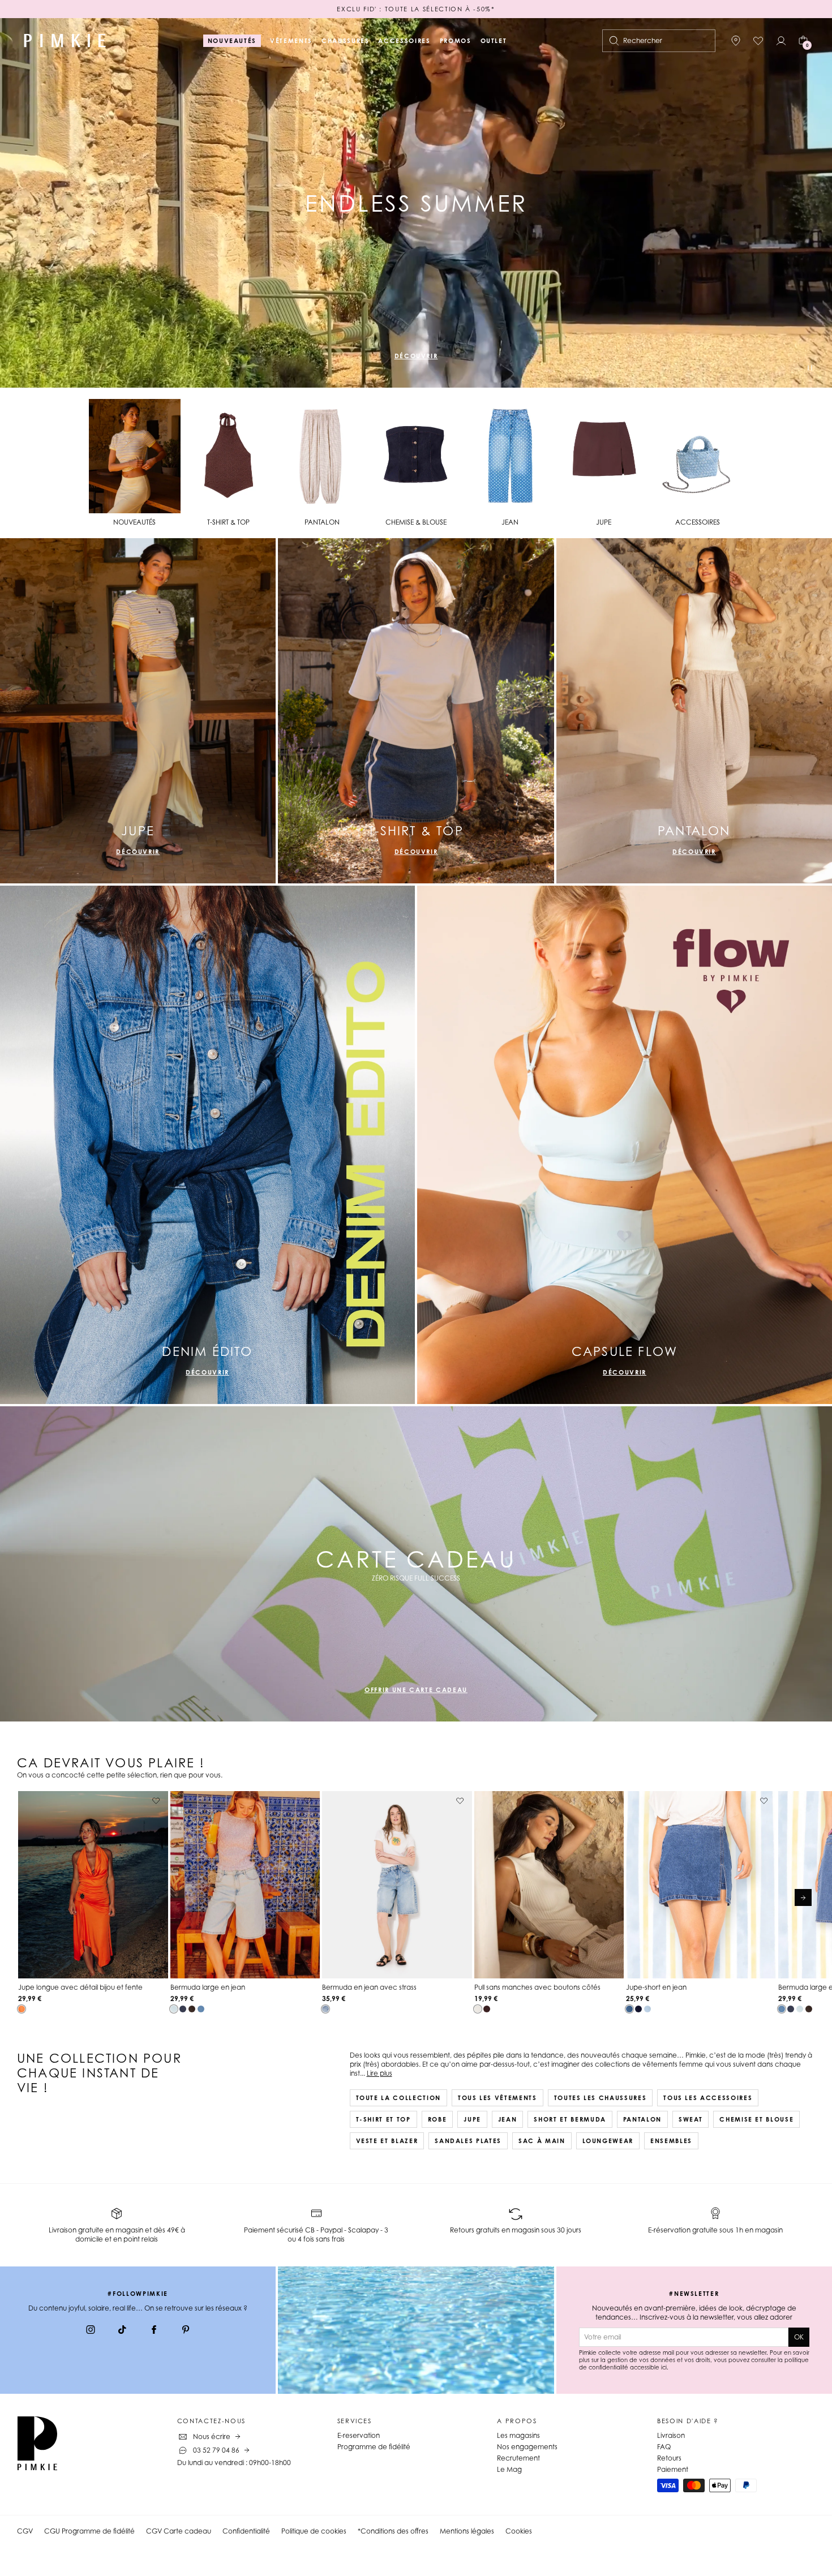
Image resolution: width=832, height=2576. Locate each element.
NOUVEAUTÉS (232, 41)
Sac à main (542, 2141)
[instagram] (91, 2331)
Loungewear (608, 2141)
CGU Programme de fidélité (89, 2531)
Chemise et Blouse (756, 2119)
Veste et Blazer (387, 2141)
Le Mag (509, 2469)
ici (664, 2367)
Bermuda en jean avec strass (369, 1987)
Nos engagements (527, 2447)
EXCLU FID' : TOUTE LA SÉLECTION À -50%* (416, 9)
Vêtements (291, 41)
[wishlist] (758, 41)
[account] (781, 41)
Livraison (671, 2435)
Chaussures (346, 41)
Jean (508, 2119)
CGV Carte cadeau (179, 2531)
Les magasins (518, 2435)
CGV (25, 2531)
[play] (810, 370)
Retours (669, 2458)
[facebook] (154, 2331)
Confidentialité (246, 2531)
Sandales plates (468, 2141)
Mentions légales (467, 2531)
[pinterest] (186, 2331)
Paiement (673, 2469)
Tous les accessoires (708, 2098)
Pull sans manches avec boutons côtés (537, 1987)
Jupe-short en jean (656, 1987)
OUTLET (494, 41)
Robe (438, 2119)
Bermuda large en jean (208, 1987)
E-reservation (359, 2435)
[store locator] (736, 41)
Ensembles (671, 2141)
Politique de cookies (314, 2531)
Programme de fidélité (374, 2447)
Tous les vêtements (498, 2098)
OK (799, 2337)
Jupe (472, 2119)
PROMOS (456, 41)
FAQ (664, 2447)
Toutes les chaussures (601, 2098)
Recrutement (518, 2458)
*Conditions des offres (393, 2531)
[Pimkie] (65, 41)
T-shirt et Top (383, 2119)
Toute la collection (398, 2098)
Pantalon (642, 2119)
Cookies (519, 2531)
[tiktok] (122, 2331)
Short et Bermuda (570, 2119)
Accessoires (404, 41)
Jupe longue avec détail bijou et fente (80, 1987)
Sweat (691, 2119)
